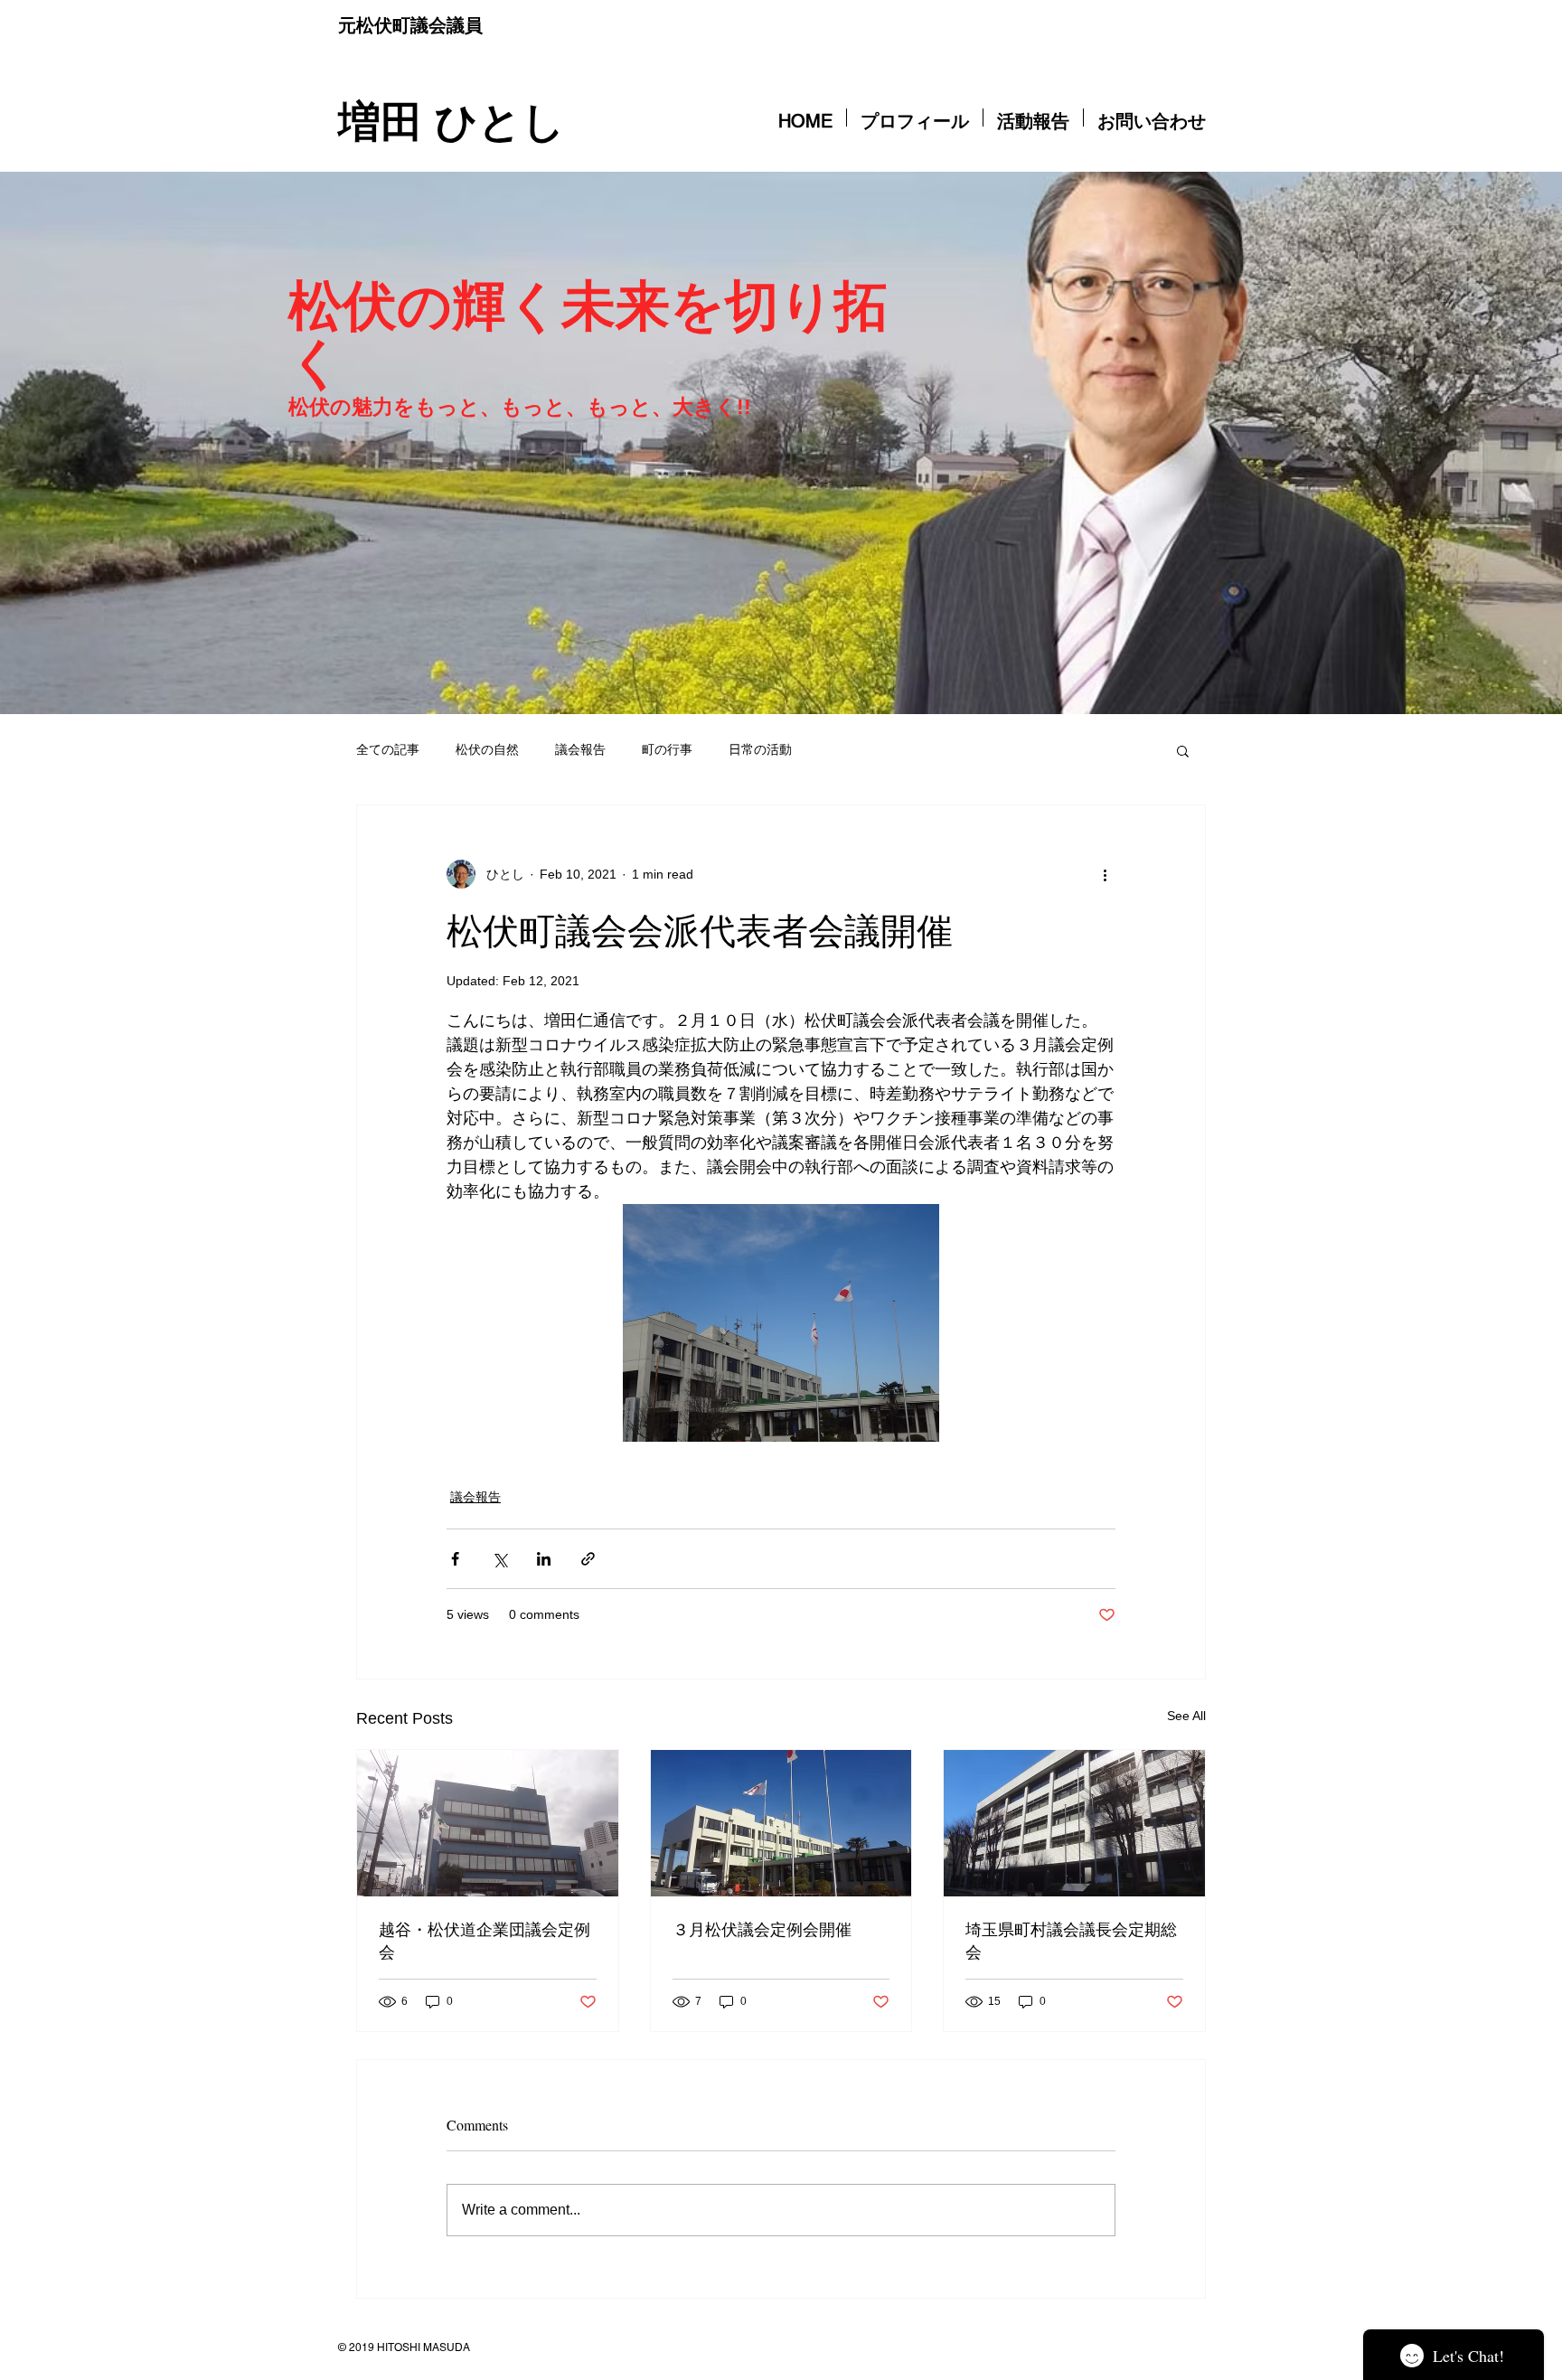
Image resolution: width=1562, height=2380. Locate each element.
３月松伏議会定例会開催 (762, 1929)
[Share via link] (588, 1559)
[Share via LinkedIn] (544, 1559)
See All (1186, 1716)
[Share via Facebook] (455, 1559)
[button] (1183, 750)
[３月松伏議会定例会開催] (781, 1823)
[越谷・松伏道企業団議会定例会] (488, 1823)
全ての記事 (388, 749)
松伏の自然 (487, 749)
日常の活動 (760, 749)
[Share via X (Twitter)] (499, 1559)
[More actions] (1105, 874)
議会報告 (580, 749)
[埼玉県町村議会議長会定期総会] (1074, 1823)
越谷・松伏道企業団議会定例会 (485, 1940)
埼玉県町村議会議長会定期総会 (1071, 1940)
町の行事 (667, 749)
